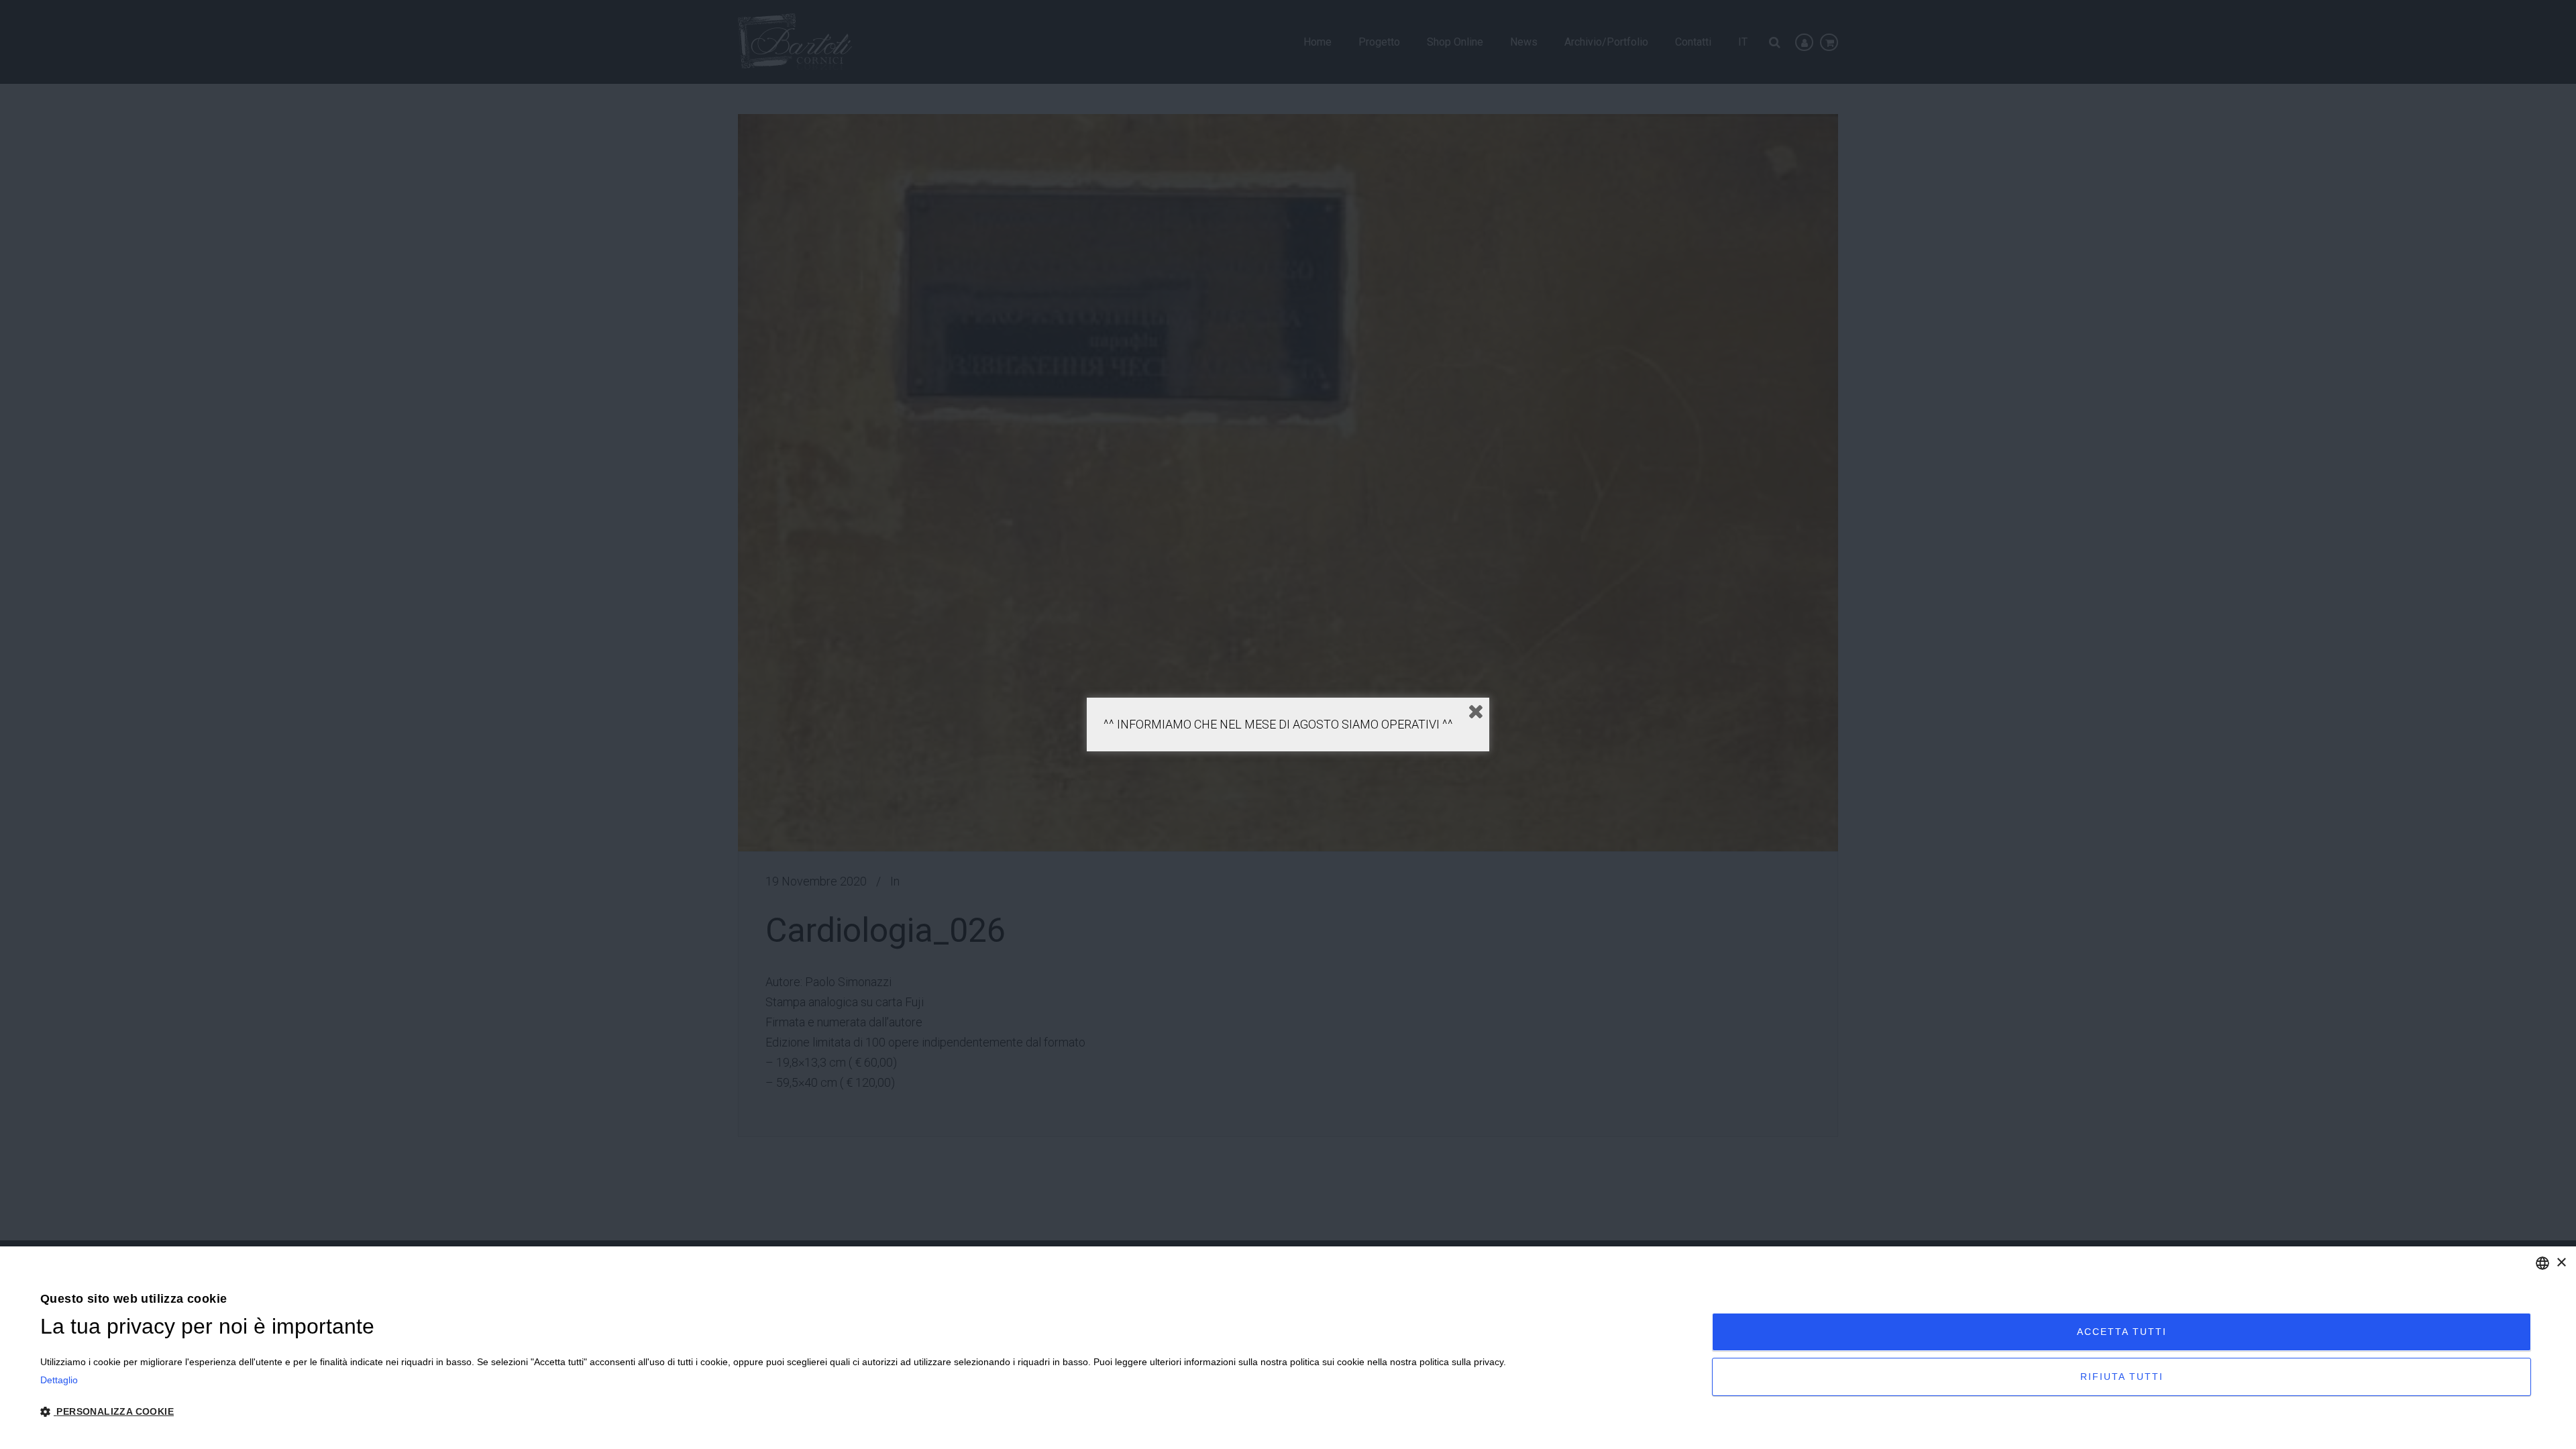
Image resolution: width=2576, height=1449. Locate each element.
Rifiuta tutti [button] (2122, 1377)
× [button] (2561, 1263)
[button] (773, 1412)
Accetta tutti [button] (2122, 1332)
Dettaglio (59, 1380)
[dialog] (1288, 1348)
